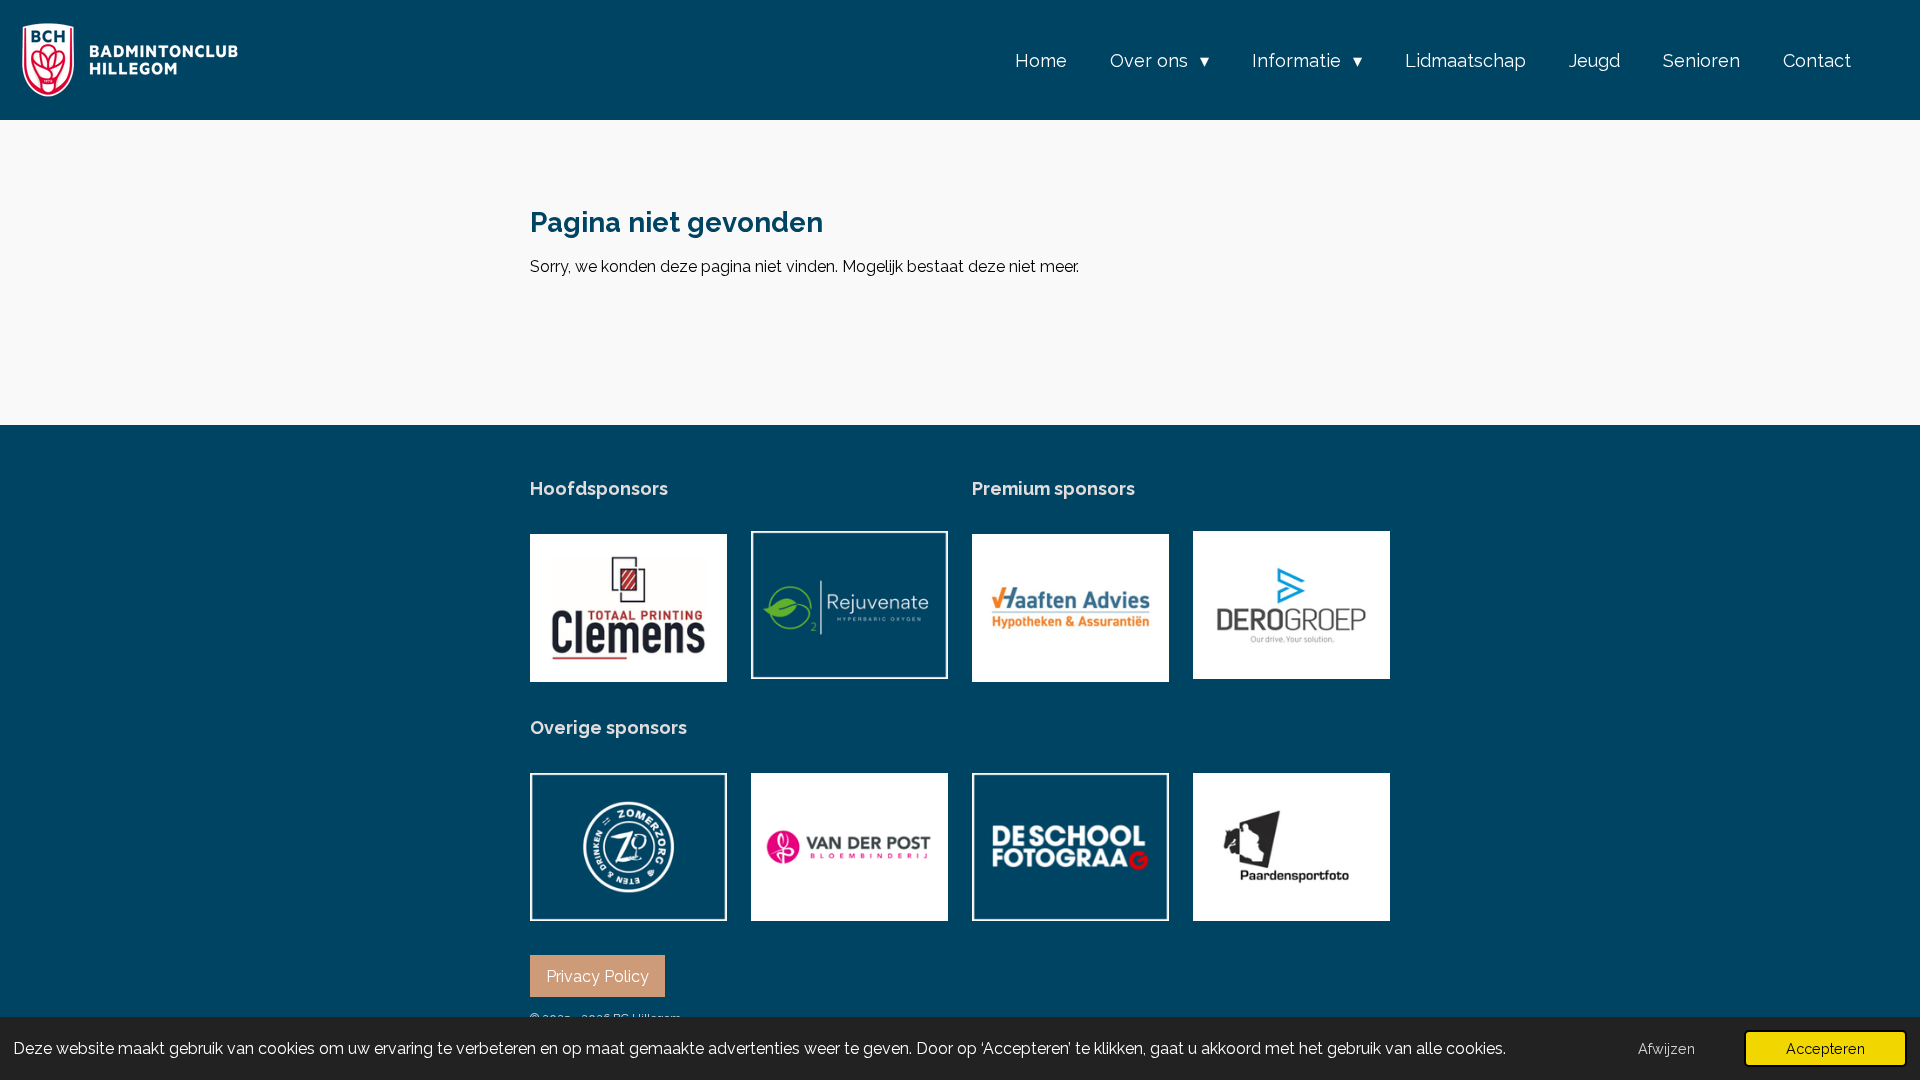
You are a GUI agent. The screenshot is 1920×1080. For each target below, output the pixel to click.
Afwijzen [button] (1666, 1048)
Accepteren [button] (1825, 1048)
